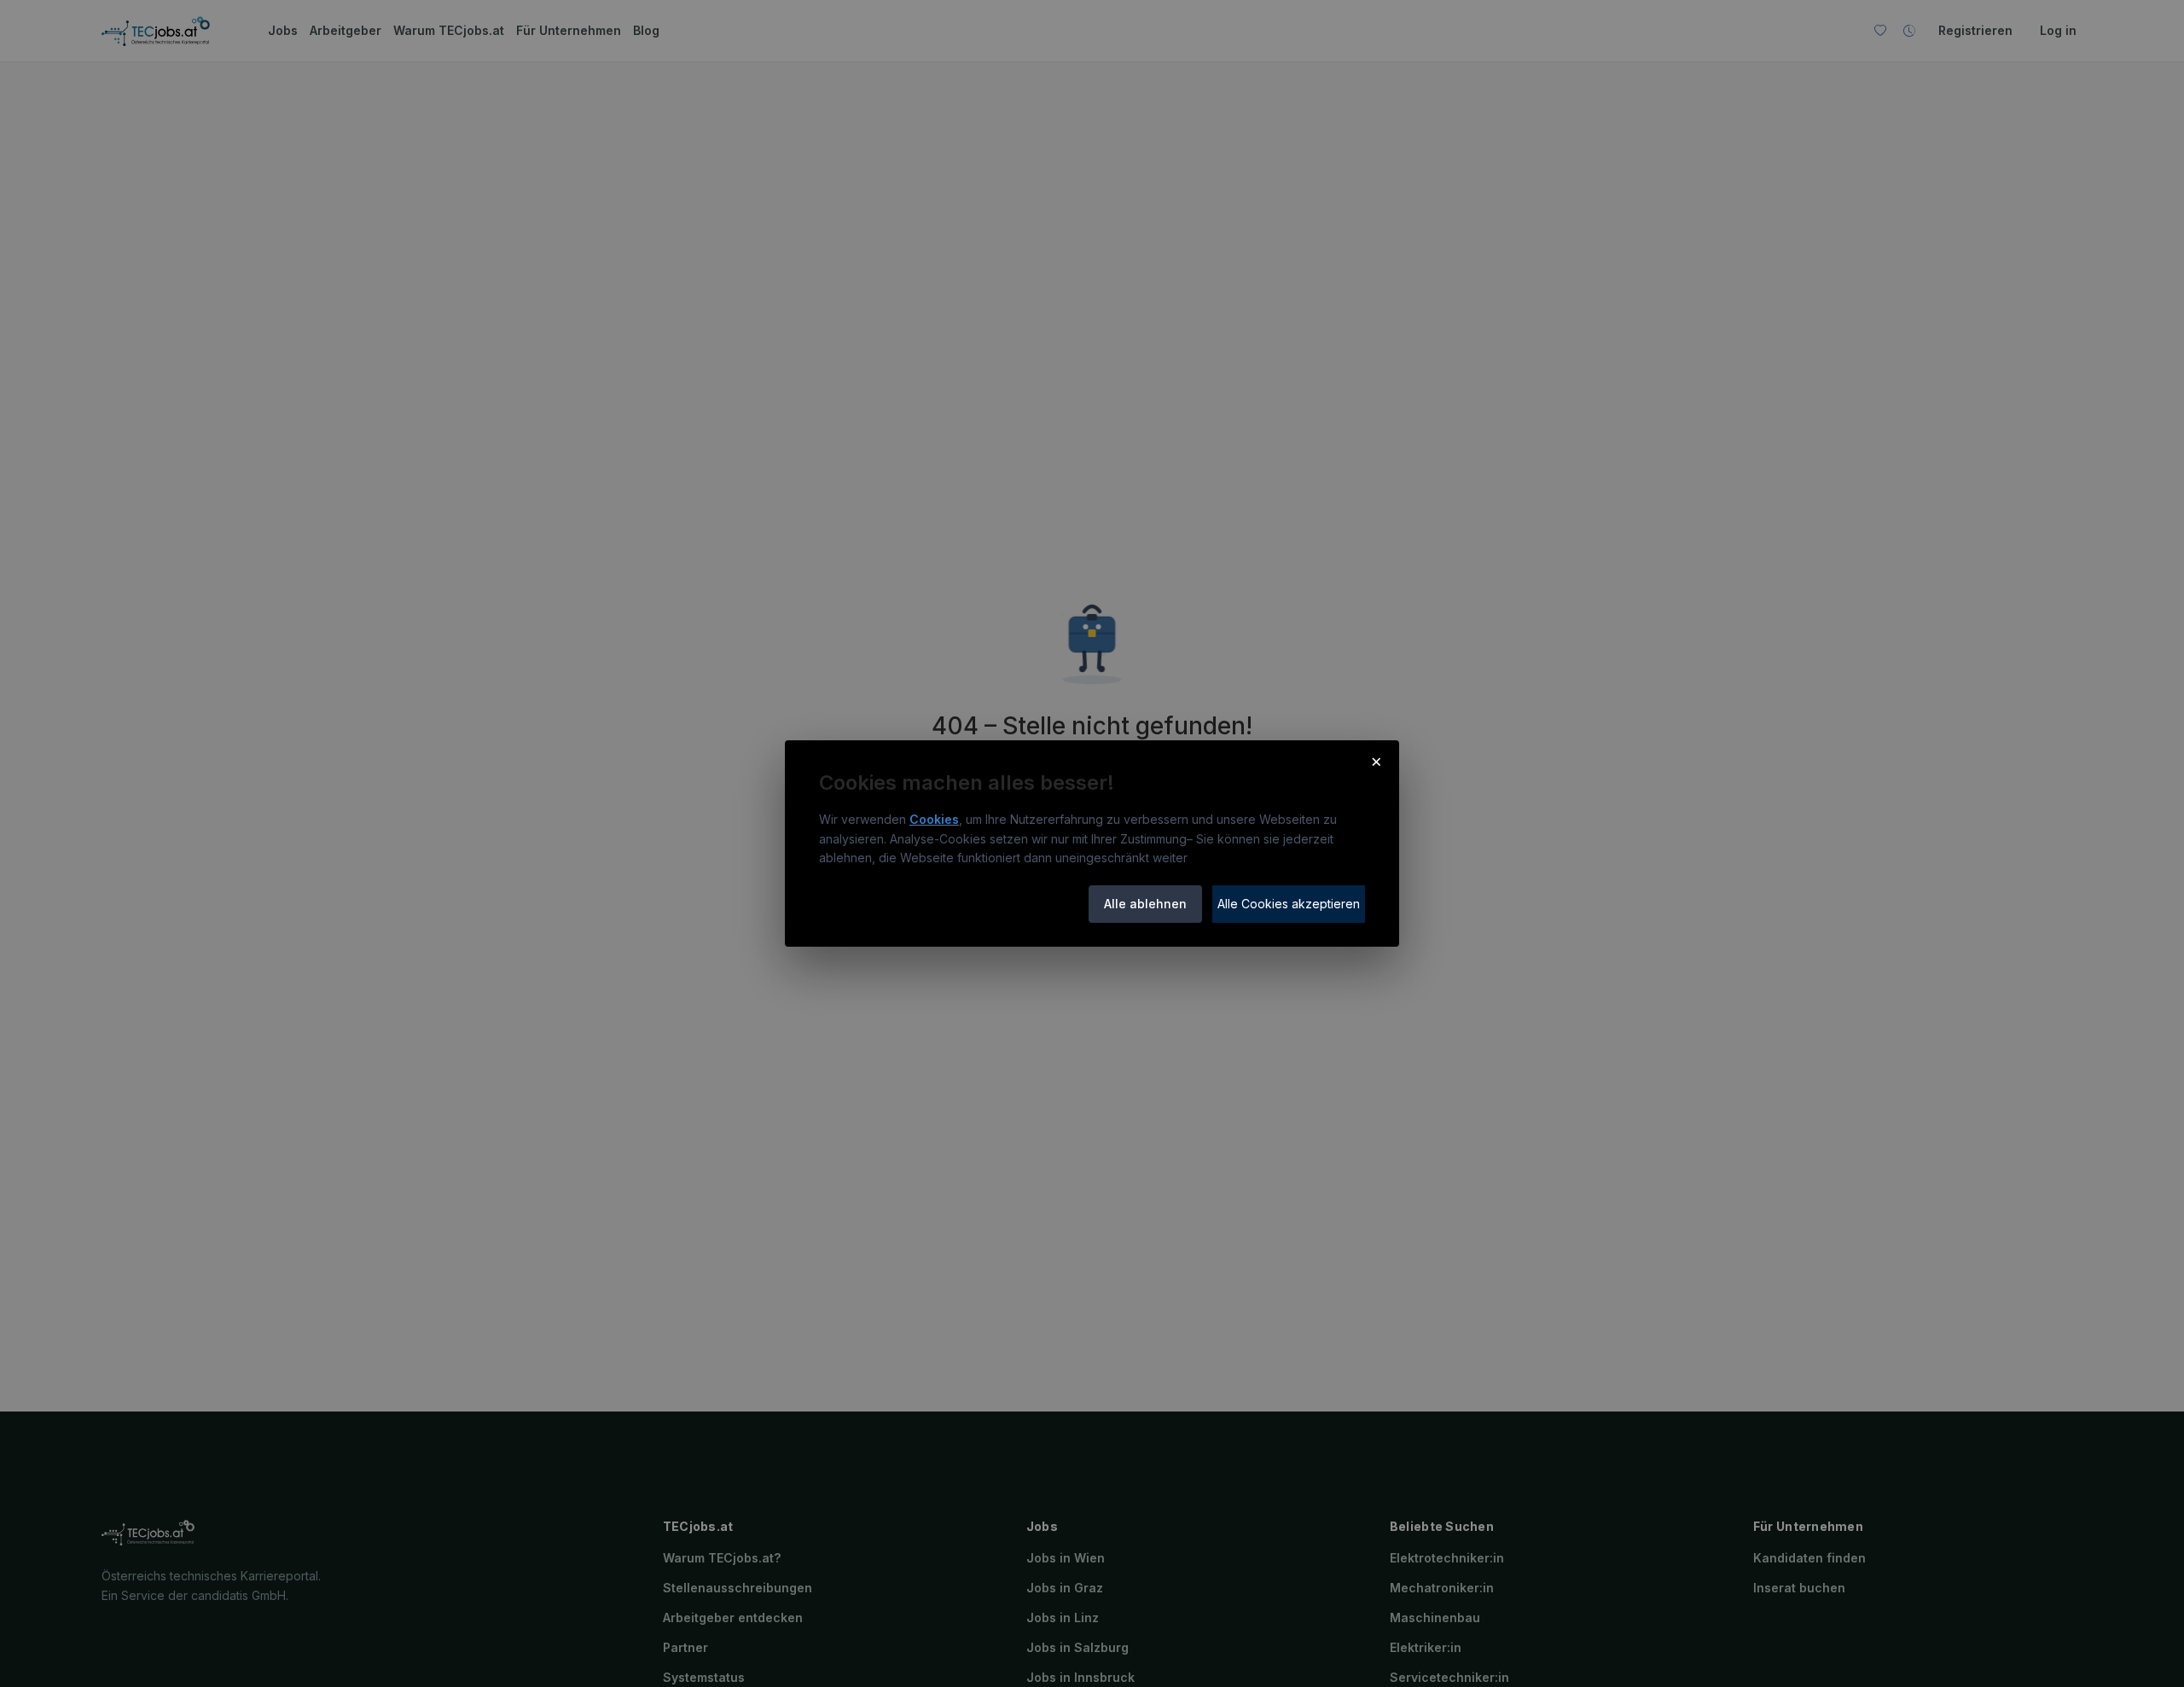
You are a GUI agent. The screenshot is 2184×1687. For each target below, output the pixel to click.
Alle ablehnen (1145, 904)
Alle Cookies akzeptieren (1289, 904)
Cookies (934, 819)
